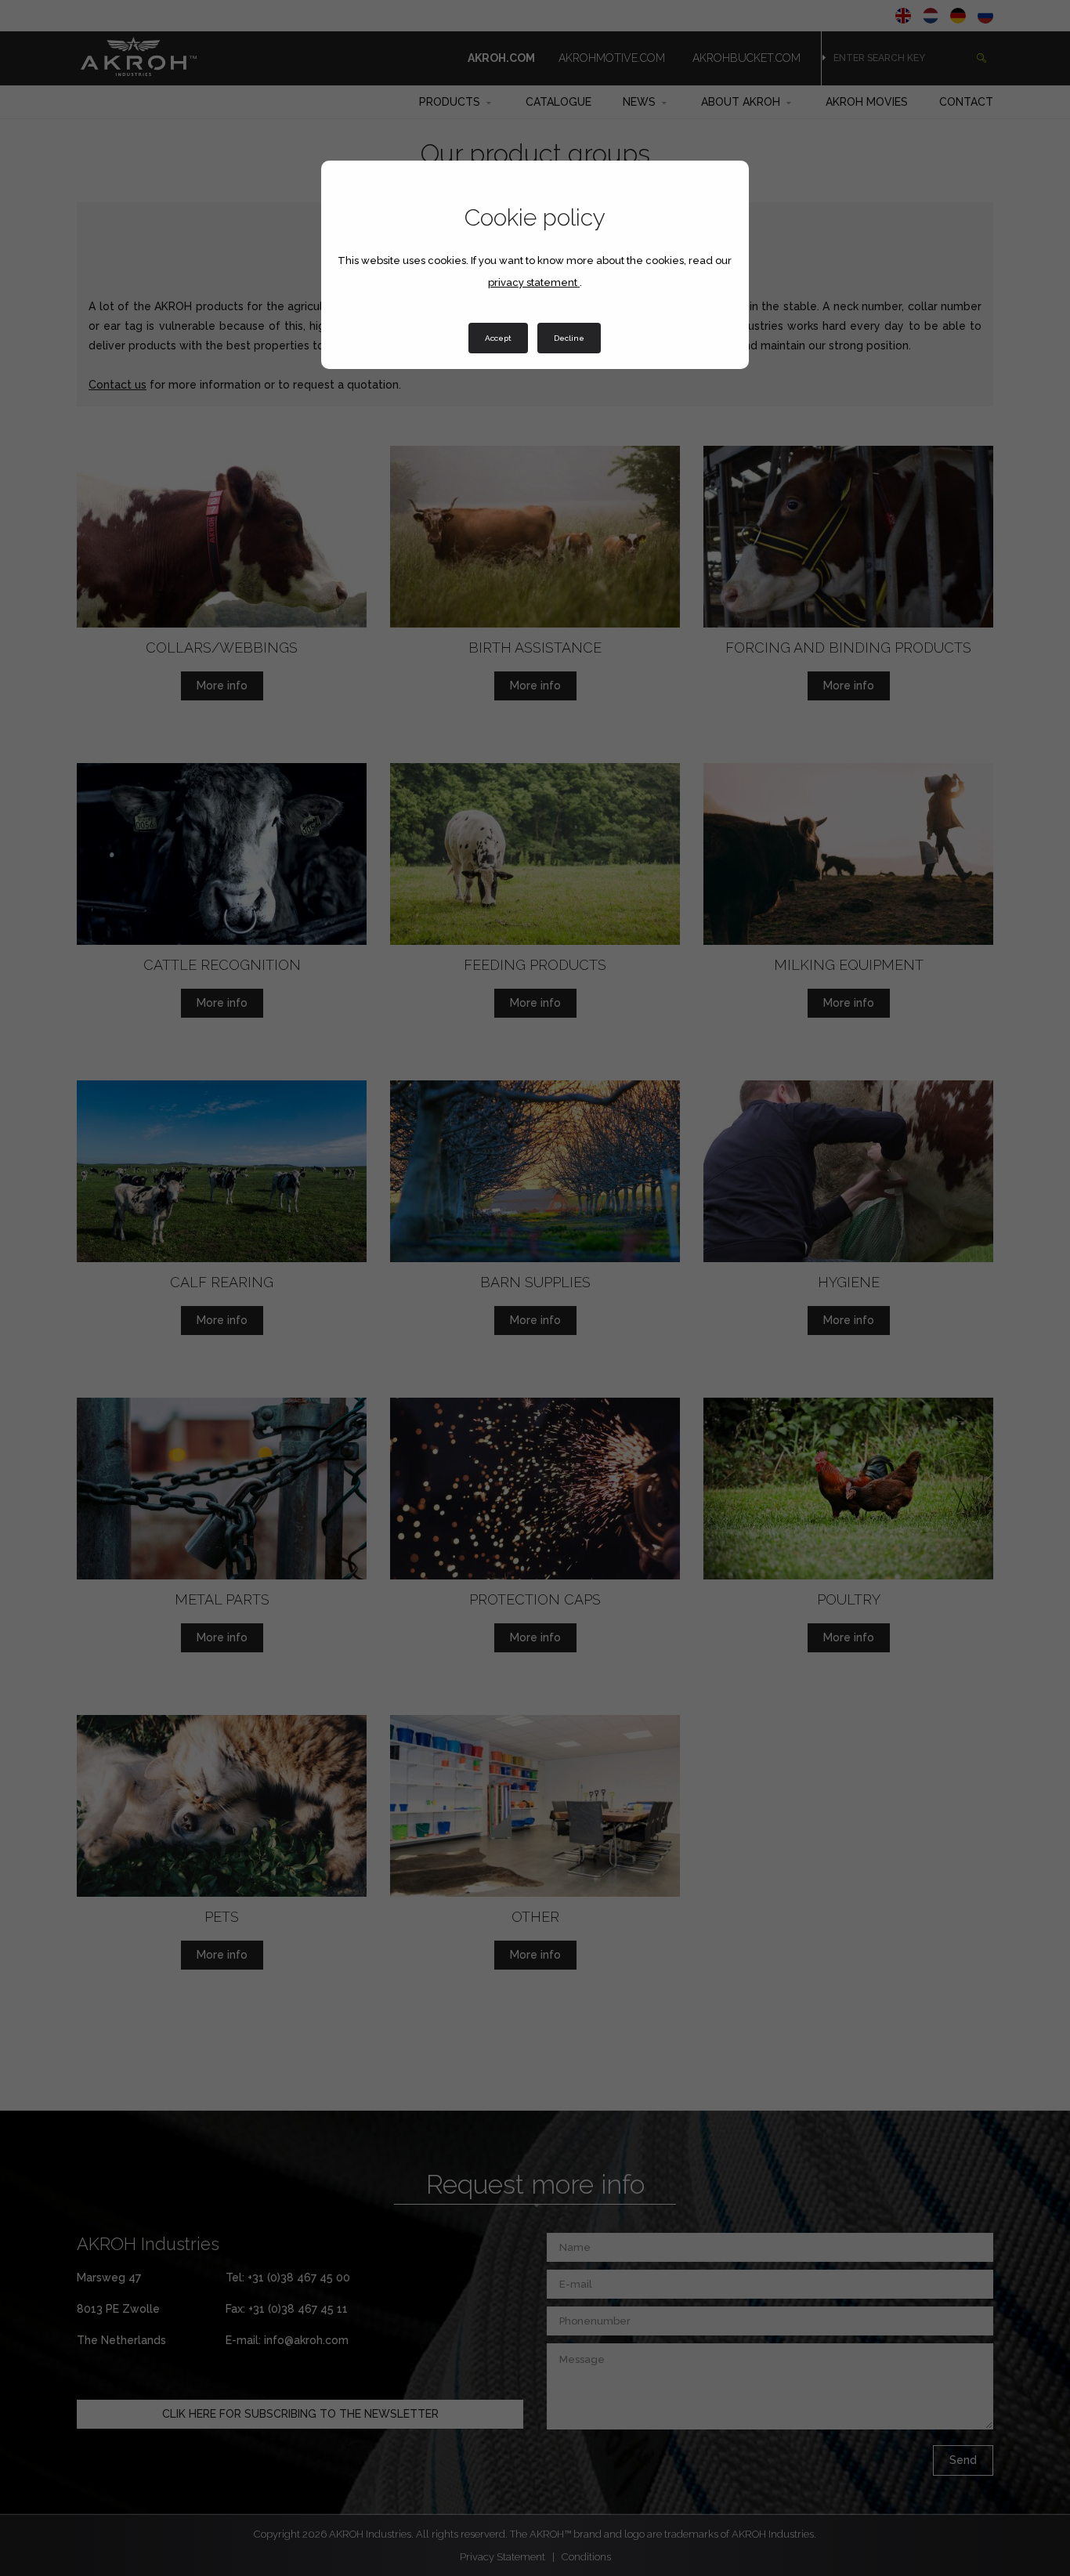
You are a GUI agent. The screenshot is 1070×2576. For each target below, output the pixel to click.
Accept (498, 338)
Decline (569, 338)
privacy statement (534, 282)
